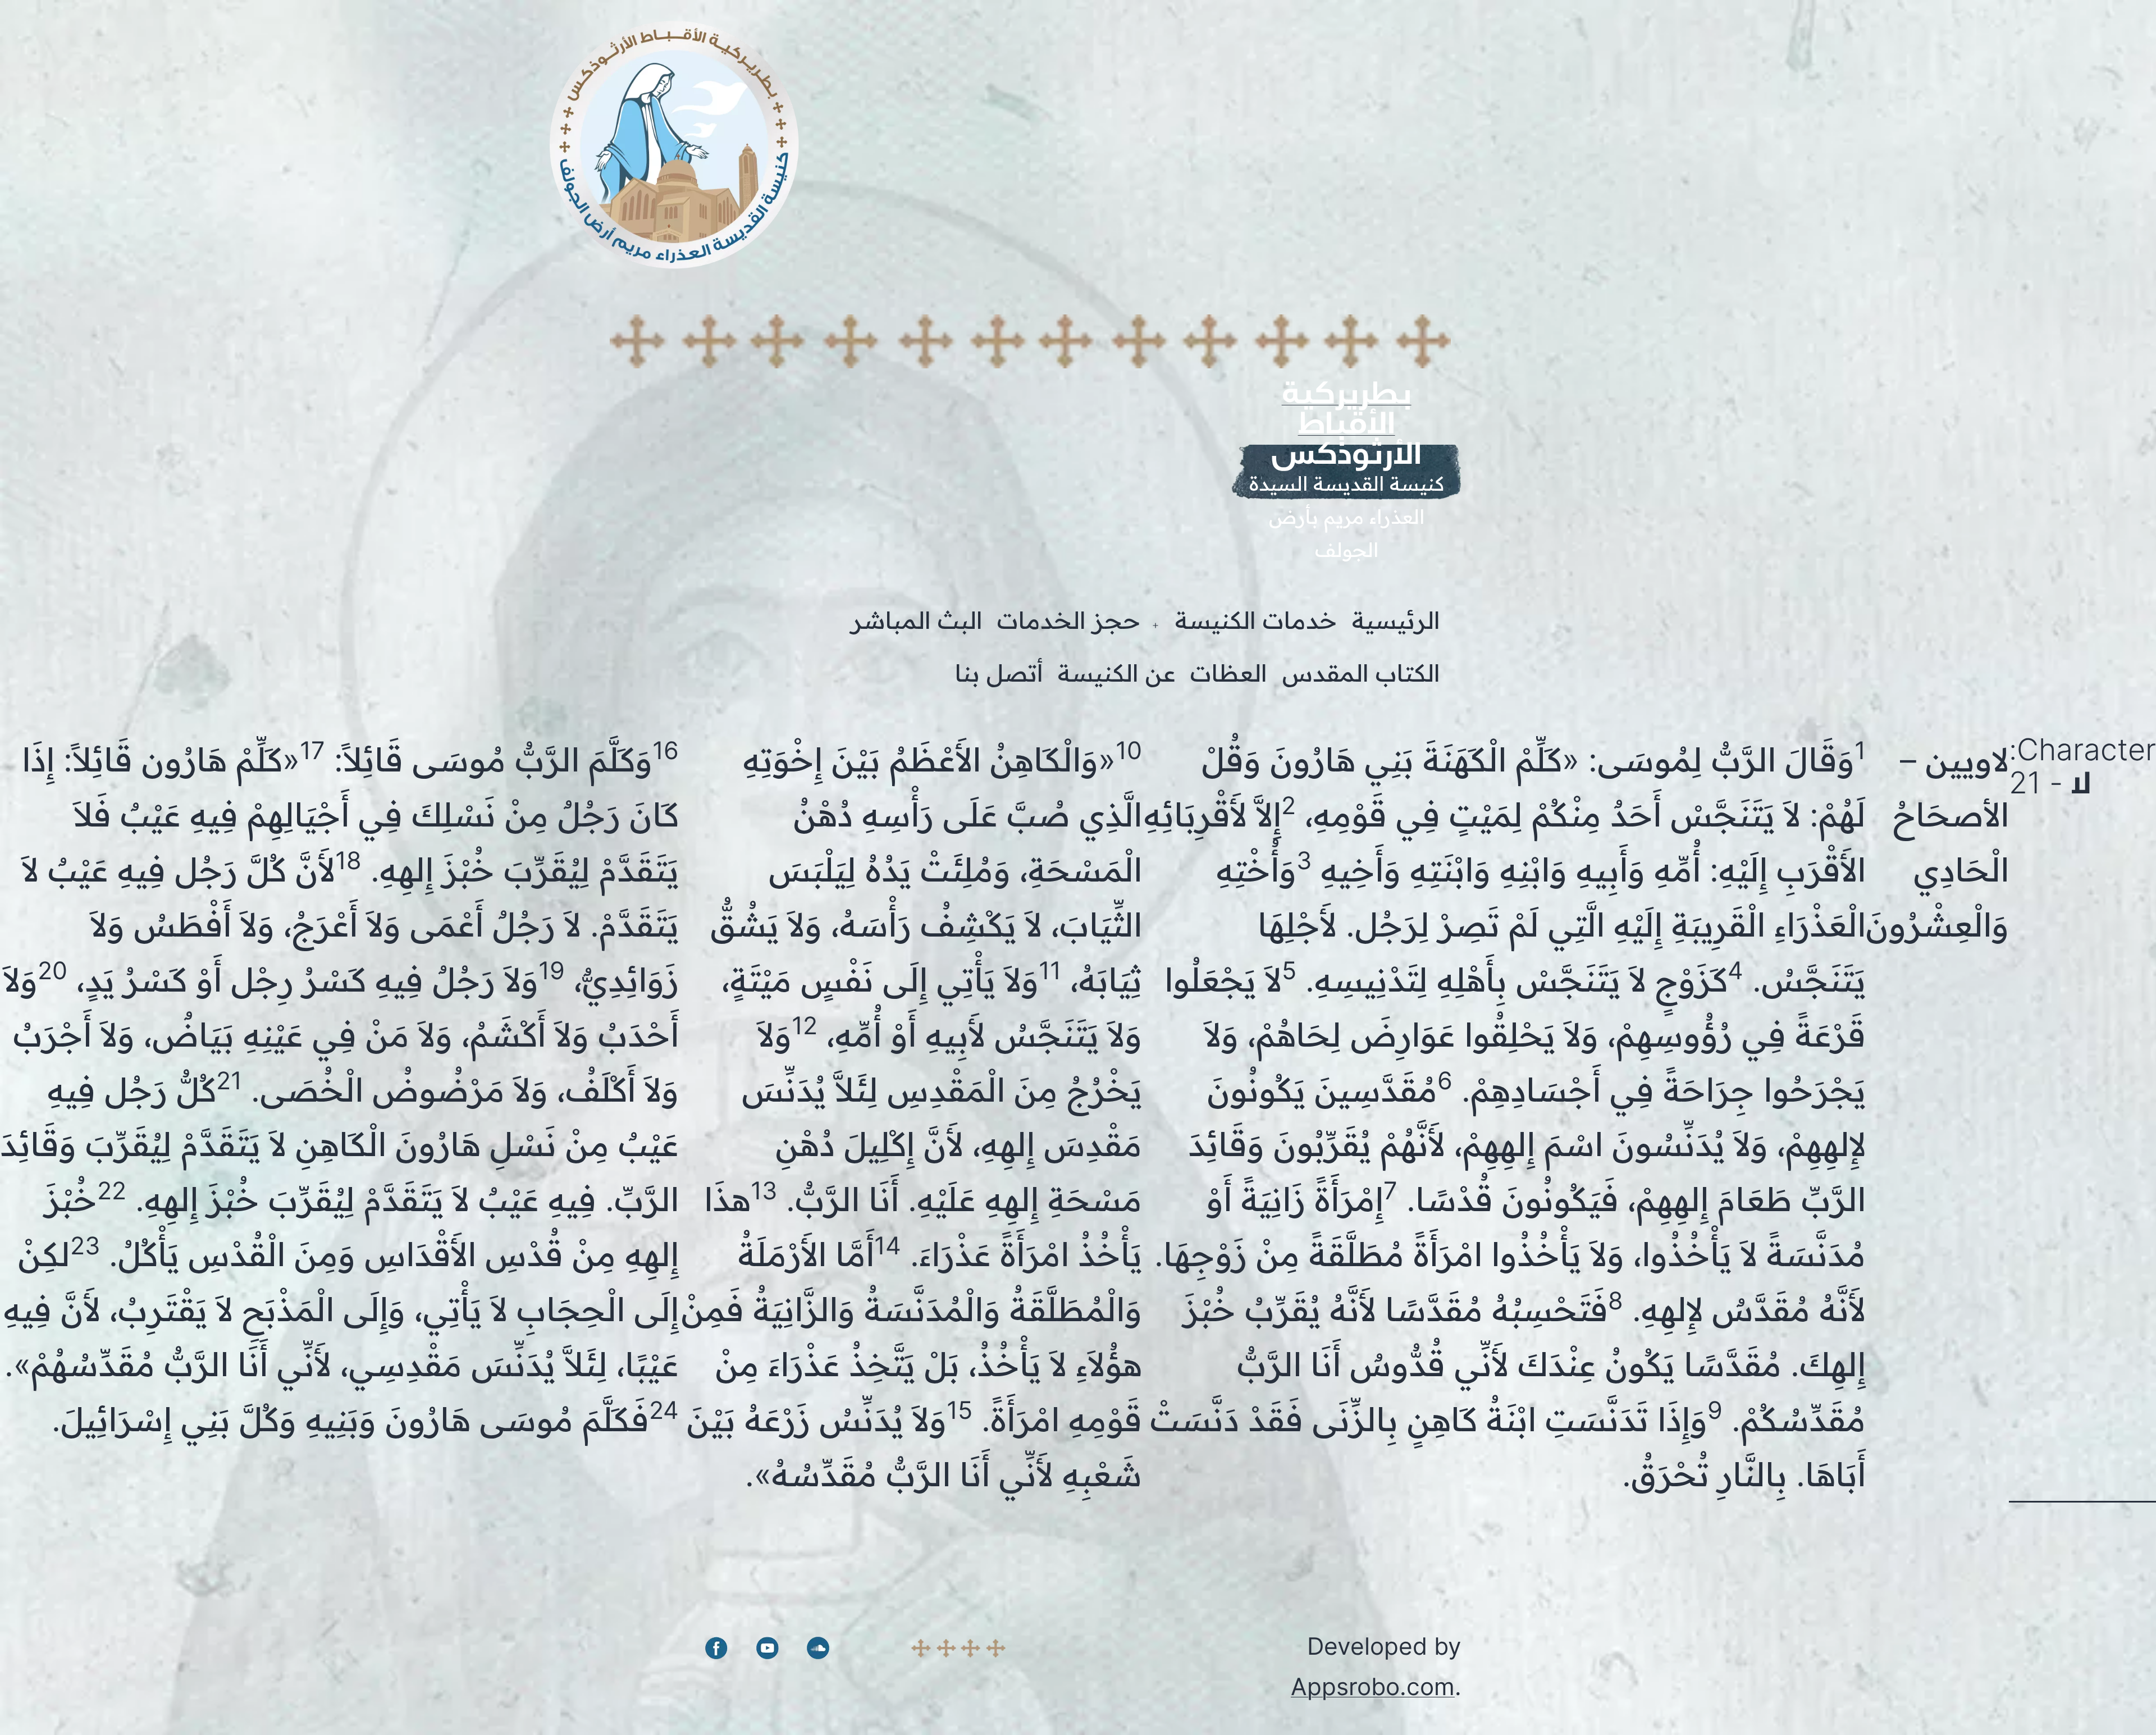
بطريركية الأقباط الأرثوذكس (1346, 423)
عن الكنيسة (1117, 673)
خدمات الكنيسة (1256, 620)
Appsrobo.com (1373, 1686)
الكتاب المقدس (1361, 673)
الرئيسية (1396, 620)
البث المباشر (917, 620)
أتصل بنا (999, 673)
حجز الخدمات (1069, 620)
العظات (1229, 673)
